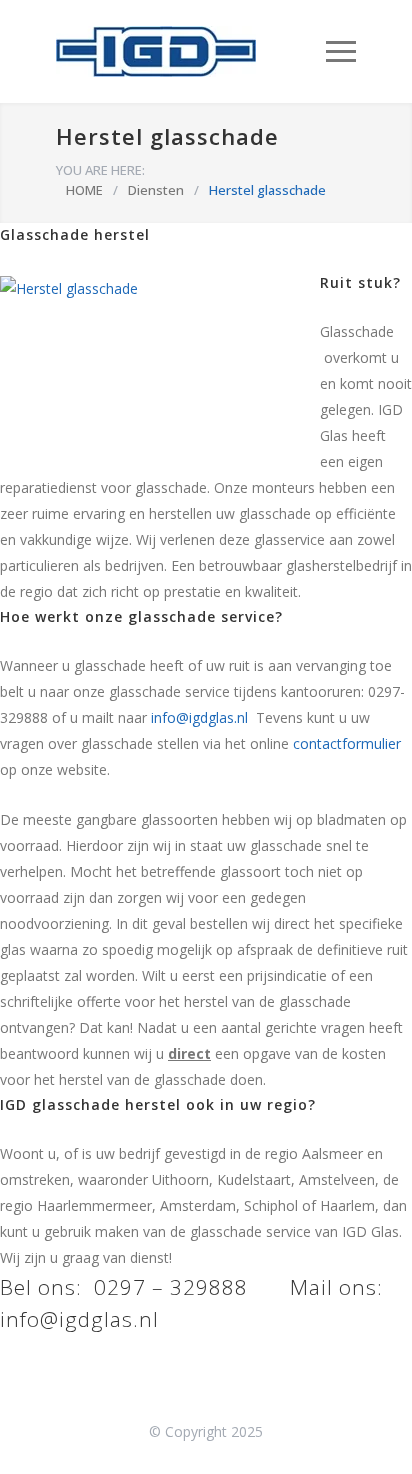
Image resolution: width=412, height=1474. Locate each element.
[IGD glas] (191, 51)
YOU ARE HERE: (100, 170)
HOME (84, 190)
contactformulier (347, 743)
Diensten (156, 190)
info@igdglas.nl (199, 717)
